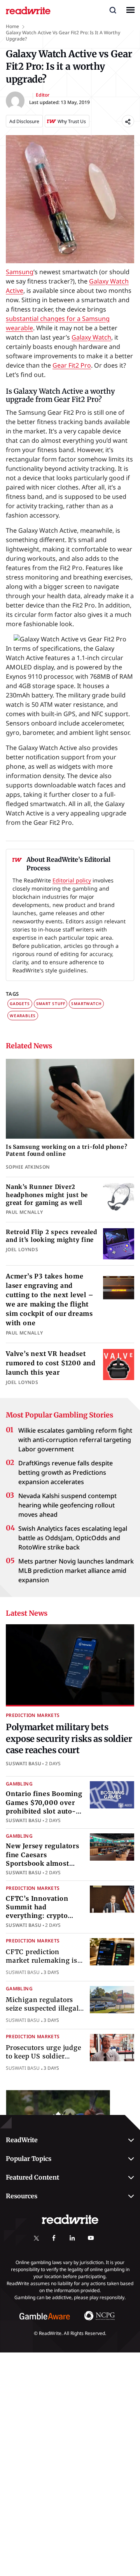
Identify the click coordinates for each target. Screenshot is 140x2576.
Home (12, 26)
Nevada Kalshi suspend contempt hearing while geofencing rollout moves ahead (67, 1505)
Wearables (23, 1016)
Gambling (19, 1784)
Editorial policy (72, 880)
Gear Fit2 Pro (72, 365)
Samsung (20, 272)
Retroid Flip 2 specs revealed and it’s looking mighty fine (52, 1236)
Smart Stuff (51, 1004)
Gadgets (20, 1004)
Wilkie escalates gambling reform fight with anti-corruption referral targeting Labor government (75, 1440)
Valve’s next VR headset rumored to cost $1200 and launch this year (51, 1363)
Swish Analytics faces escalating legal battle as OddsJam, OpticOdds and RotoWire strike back (73, 1538)
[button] (113, 10)
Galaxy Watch (91, 337)
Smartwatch (86, 1004)
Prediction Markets (33, 1715)
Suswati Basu (24, 1763)
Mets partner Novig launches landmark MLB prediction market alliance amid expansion (76, 1571)
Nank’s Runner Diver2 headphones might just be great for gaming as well (47, 1195)
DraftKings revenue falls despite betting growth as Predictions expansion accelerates (66, 1472)
